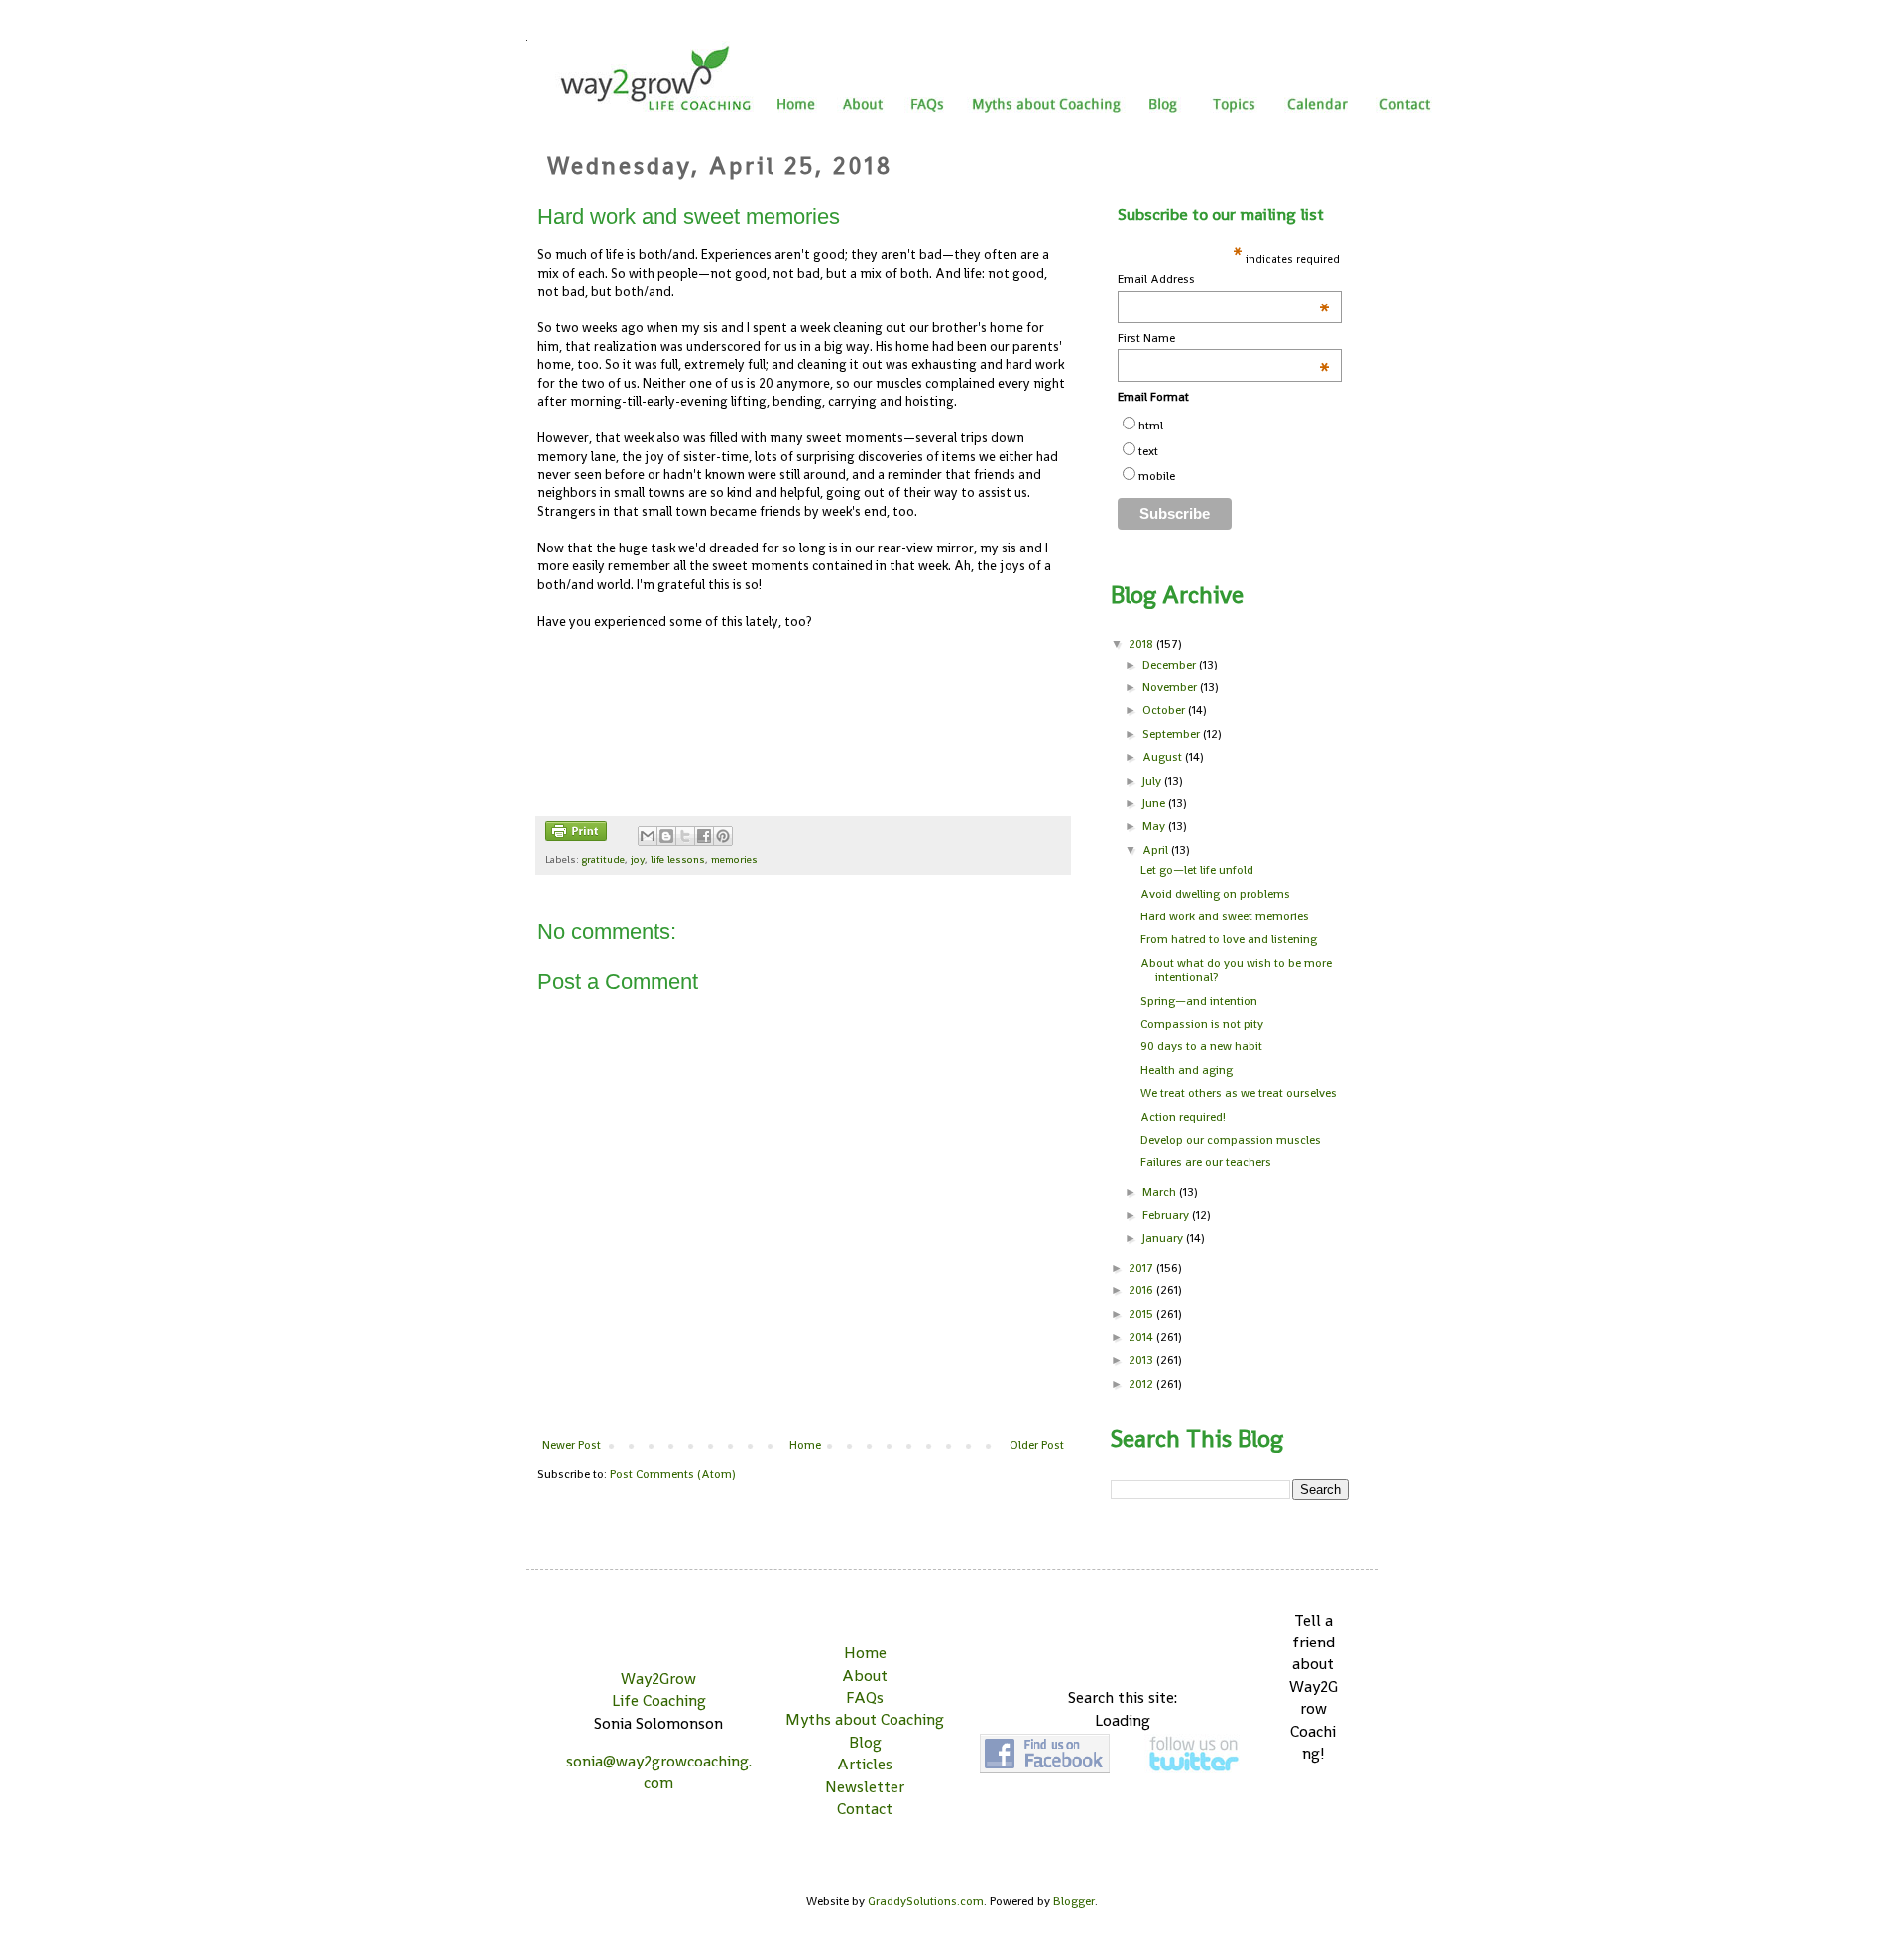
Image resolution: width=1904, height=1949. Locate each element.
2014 (1142, 1337)
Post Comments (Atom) (673, 1474)
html (1151, 426)
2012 (1142, 1384)
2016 (1142, 1290)
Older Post (1037, 1445)
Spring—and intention (1199, 1001)
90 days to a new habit (1201, 1046)
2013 (1142, 1360)
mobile (1157, 476)
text (1148, 451)
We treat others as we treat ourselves (1239, 1093)
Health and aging (1187, 1070)
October (1165, 710)
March (1161, 1192)
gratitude (603, 859)
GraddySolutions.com (926, 1901)
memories (734, 859)
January (1164, 1238)
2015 (1142, 1314)
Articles (865, 1764)
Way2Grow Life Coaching (659, 1690)
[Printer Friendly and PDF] (576, 834)
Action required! (1183, 1117)
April (1157, 850)
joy (638, 859)
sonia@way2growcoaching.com (659, 1772)
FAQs (865, 1698)
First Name (1224, 339)
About (865, 1676)
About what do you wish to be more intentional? (1236, 970)
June (1155, 803)
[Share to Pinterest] (723, 836)
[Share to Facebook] (704, 836)
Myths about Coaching (865, 1719)
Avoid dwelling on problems (1215, 894)
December (1171, 665)
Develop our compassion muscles (1231, 1140)
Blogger (1074, 1901)
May (1155, 826)
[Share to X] (685, 836)
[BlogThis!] (666, 836)
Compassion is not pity (1202, 1024)
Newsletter (865, 1787)
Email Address (1224, 279)
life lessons (678, 859)
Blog (865, 1742)
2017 (1142, 1268)
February (1167, 1215)
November (1171, 687)
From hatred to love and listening (1229, 939)
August (1164, 757)
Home (805, 1445)
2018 (1142, 644)
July (1153, 781)
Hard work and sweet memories (1225, 916)
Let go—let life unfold (1197, 870)
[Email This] (648, 836)
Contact (865, 1809)
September (1173, 734)
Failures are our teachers (1206, 1162)
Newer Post (572, 1445)
